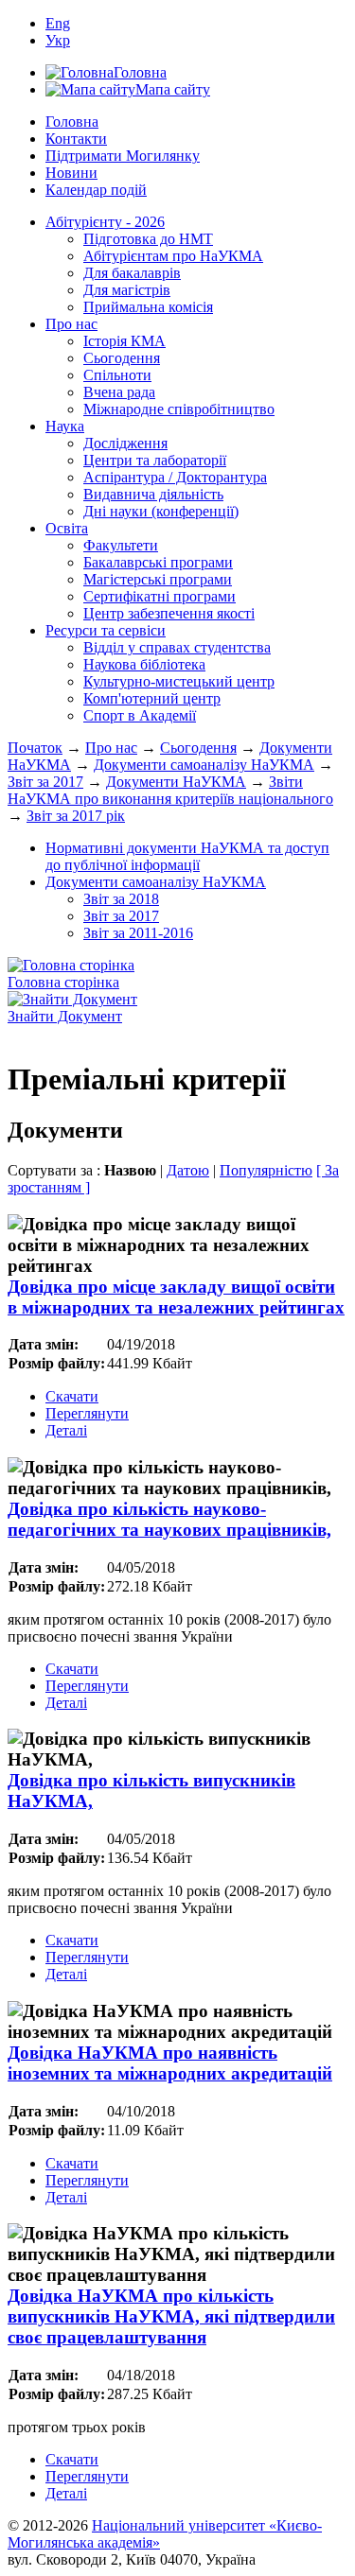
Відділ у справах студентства (177, 647)
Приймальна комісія (148, 307)
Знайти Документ (65, 1016)
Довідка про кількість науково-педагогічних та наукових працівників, (169, 1519)
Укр (58, 40)
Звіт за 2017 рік (76, 816)
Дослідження (125, 443)
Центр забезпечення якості (169, 613)
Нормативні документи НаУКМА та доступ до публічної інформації (187, 856)
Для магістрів (127, 290)
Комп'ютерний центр (152, 698)
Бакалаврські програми (158, 562)
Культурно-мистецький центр (179, 681)
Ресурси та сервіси (106, 630)
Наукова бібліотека (144, 664)
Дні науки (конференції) (161, 511)
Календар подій (96, 190)
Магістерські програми (158, 579)
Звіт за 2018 (121, 899)
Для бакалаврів (132, 273)
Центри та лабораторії (155, 460)
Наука (65, 426)
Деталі (66, 1430)
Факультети (121, 545)
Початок (35, 748)
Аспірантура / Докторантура (175, 477)
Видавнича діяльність (153, 494)
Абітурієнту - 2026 (105, 222)
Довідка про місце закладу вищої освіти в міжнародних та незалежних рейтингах (176, 1297)
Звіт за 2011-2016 (138, 933)
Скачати (72, 1396)
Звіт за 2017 (45, 782)
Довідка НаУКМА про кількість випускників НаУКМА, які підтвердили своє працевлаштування (171, 2316)
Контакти (76, 139)
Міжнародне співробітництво (179, 409)
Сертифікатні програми (160, 596)
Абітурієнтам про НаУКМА (173, 256)
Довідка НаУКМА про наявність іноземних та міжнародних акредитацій (170, 2063)
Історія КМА (124, 341)
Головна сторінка (63, 982)
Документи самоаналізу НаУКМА (204, 765)
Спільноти (117, 375)
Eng (58, 23)
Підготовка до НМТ (148, 239)
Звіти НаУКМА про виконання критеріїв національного (170, 790)
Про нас (71, 324)
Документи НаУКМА (176, 782)
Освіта (67, 528)
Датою (188, 1170)
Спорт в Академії (140, 715)
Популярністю (266, 1170)
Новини (71, 173)
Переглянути (87, 1413)
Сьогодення (122, 358)
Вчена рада (119, 392)
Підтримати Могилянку (123, 156)
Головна (72, 122)
